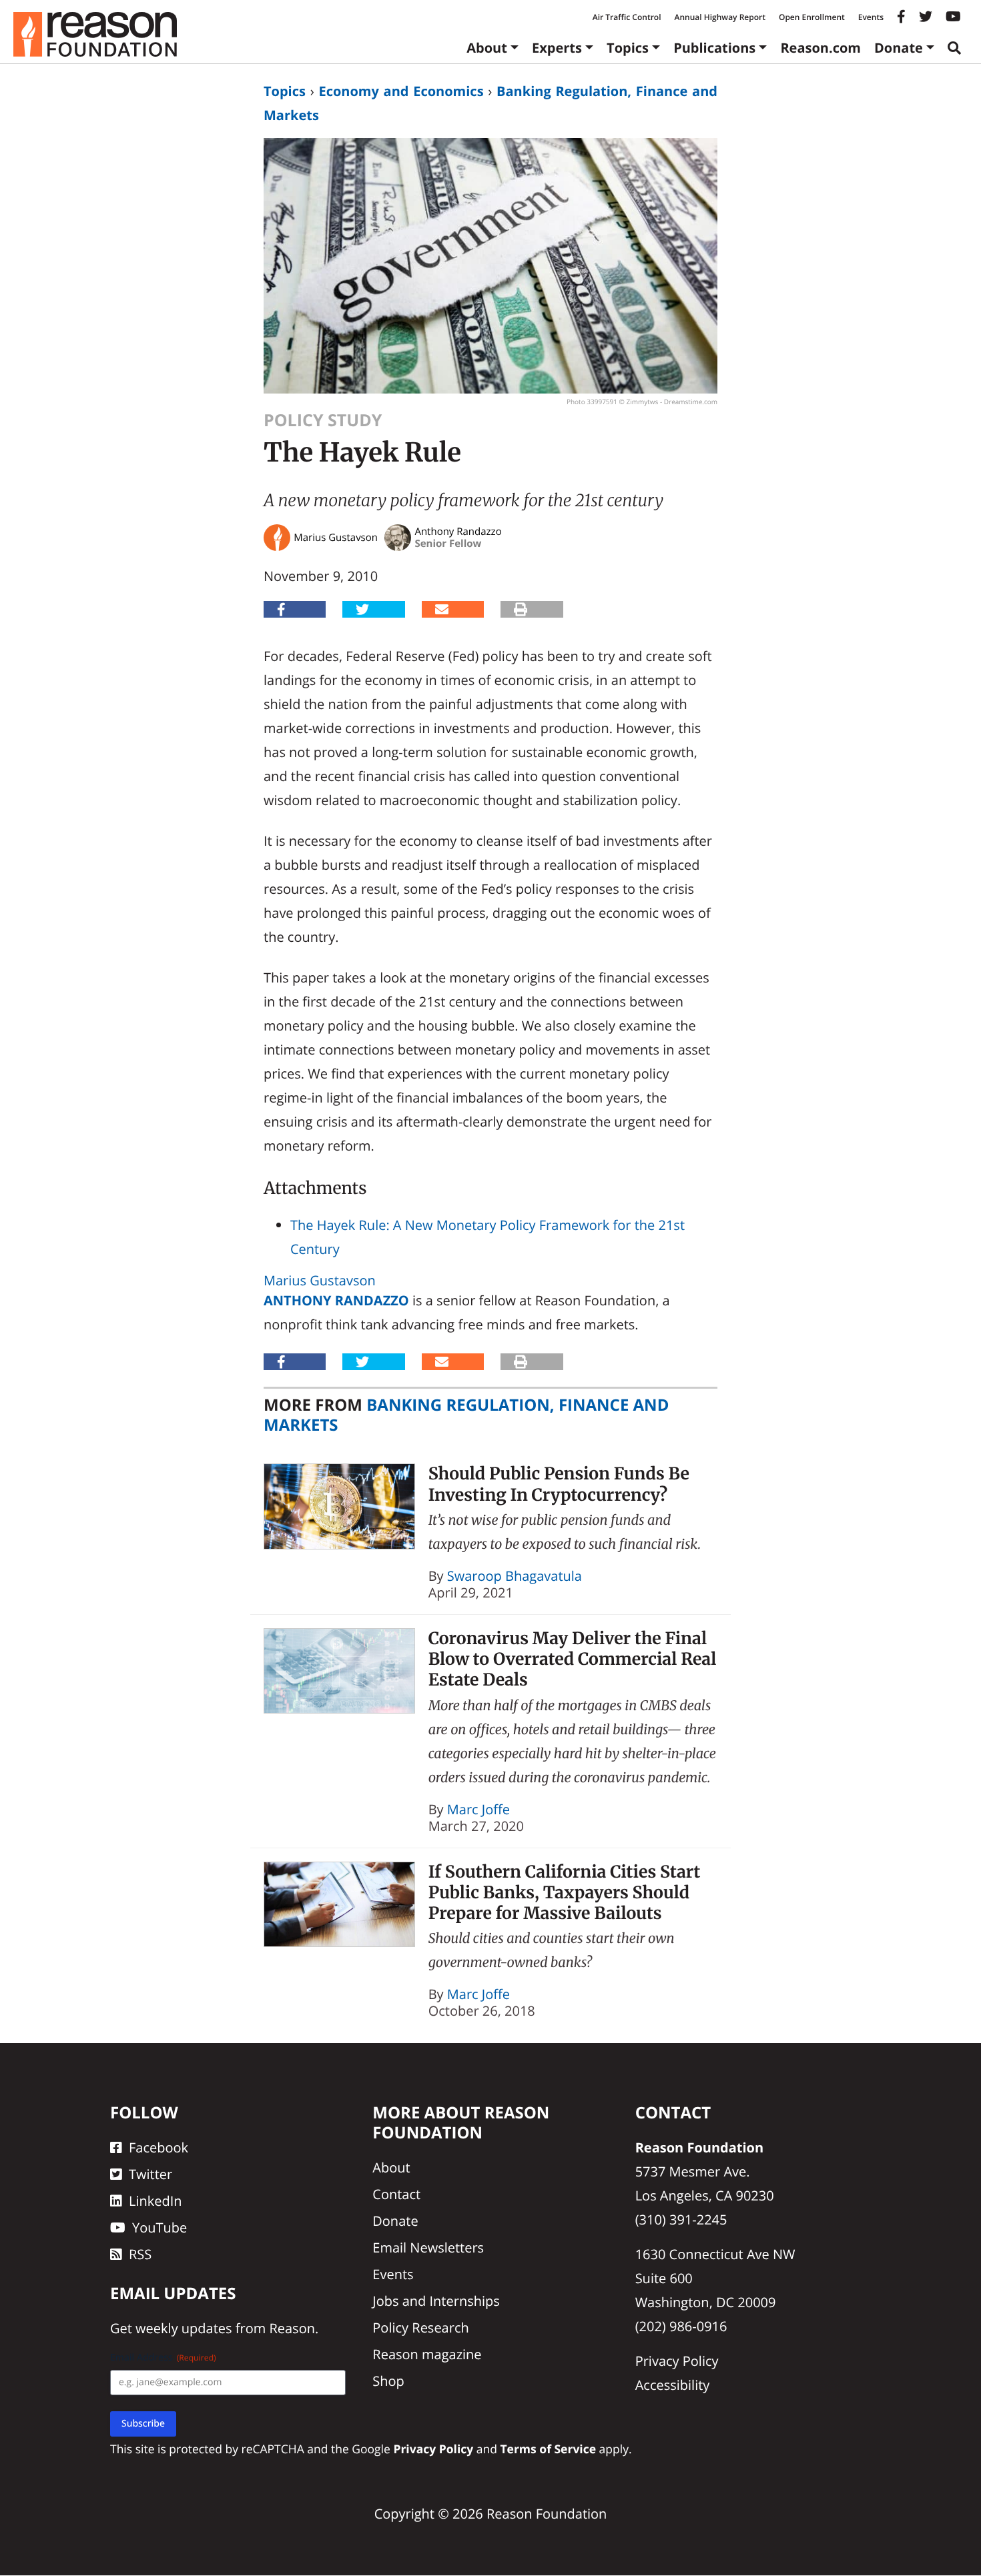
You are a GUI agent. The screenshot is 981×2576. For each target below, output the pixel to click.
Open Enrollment (812, 17)
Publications (714, 48)
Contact (396, 2195)
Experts (557, 48)
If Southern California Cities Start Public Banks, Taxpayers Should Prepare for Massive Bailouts (565, 1893)
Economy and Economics (401, 91)
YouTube (159, 2228)
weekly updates (184, 2329)
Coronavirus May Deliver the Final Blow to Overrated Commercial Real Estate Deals (573, 1659)
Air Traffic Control (627, 17)
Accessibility (673, 2386)
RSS (140, 2255)
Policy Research (420, 2328)
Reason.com (821, 48)
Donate (899, 48)
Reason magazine (427, 2355)
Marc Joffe (478, 1809)
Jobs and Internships (436, 2302)
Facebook (158, 2148)
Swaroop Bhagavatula (515, 1576)
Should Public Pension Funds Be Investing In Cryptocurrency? (559, 1484)
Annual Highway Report (719, 17)
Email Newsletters (428, 2248)
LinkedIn (155, 2201)
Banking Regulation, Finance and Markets (466, 1415)
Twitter (150, 2175)
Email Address (163, 2358)
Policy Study (323, 420)
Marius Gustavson (320, 1280)
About (487, 48)
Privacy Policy (677, 2362)
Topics (628, 48)
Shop (388, 2382)
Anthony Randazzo (336, 1300)
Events (871, 17)
